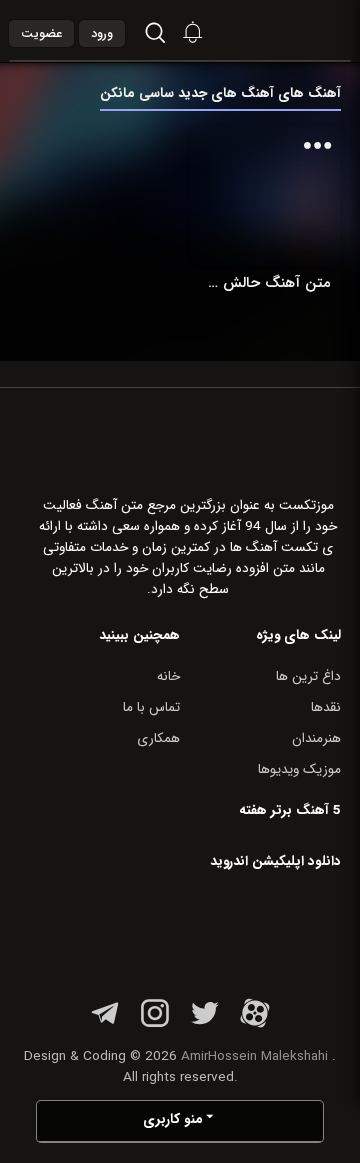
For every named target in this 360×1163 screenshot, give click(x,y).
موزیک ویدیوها (299, 769)
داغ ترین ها (308, 676)
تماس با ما (151, 707)
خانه (168, 676)
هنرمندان (316, 738)
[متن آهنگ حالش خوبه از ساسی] (265, 195)
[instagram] (155, 1024)
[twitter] (205, 1024)
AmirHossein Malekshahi (254, 1056)
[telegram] (105, 1024)
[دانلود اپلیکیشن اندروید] (215, 929)
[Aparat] (255, 1024)
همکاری (158, 738)
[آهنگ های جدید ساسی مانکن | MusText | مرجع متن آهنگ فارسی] (299, 30)
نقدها (326, 707)
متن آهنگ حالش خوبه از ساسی (265, 283)
